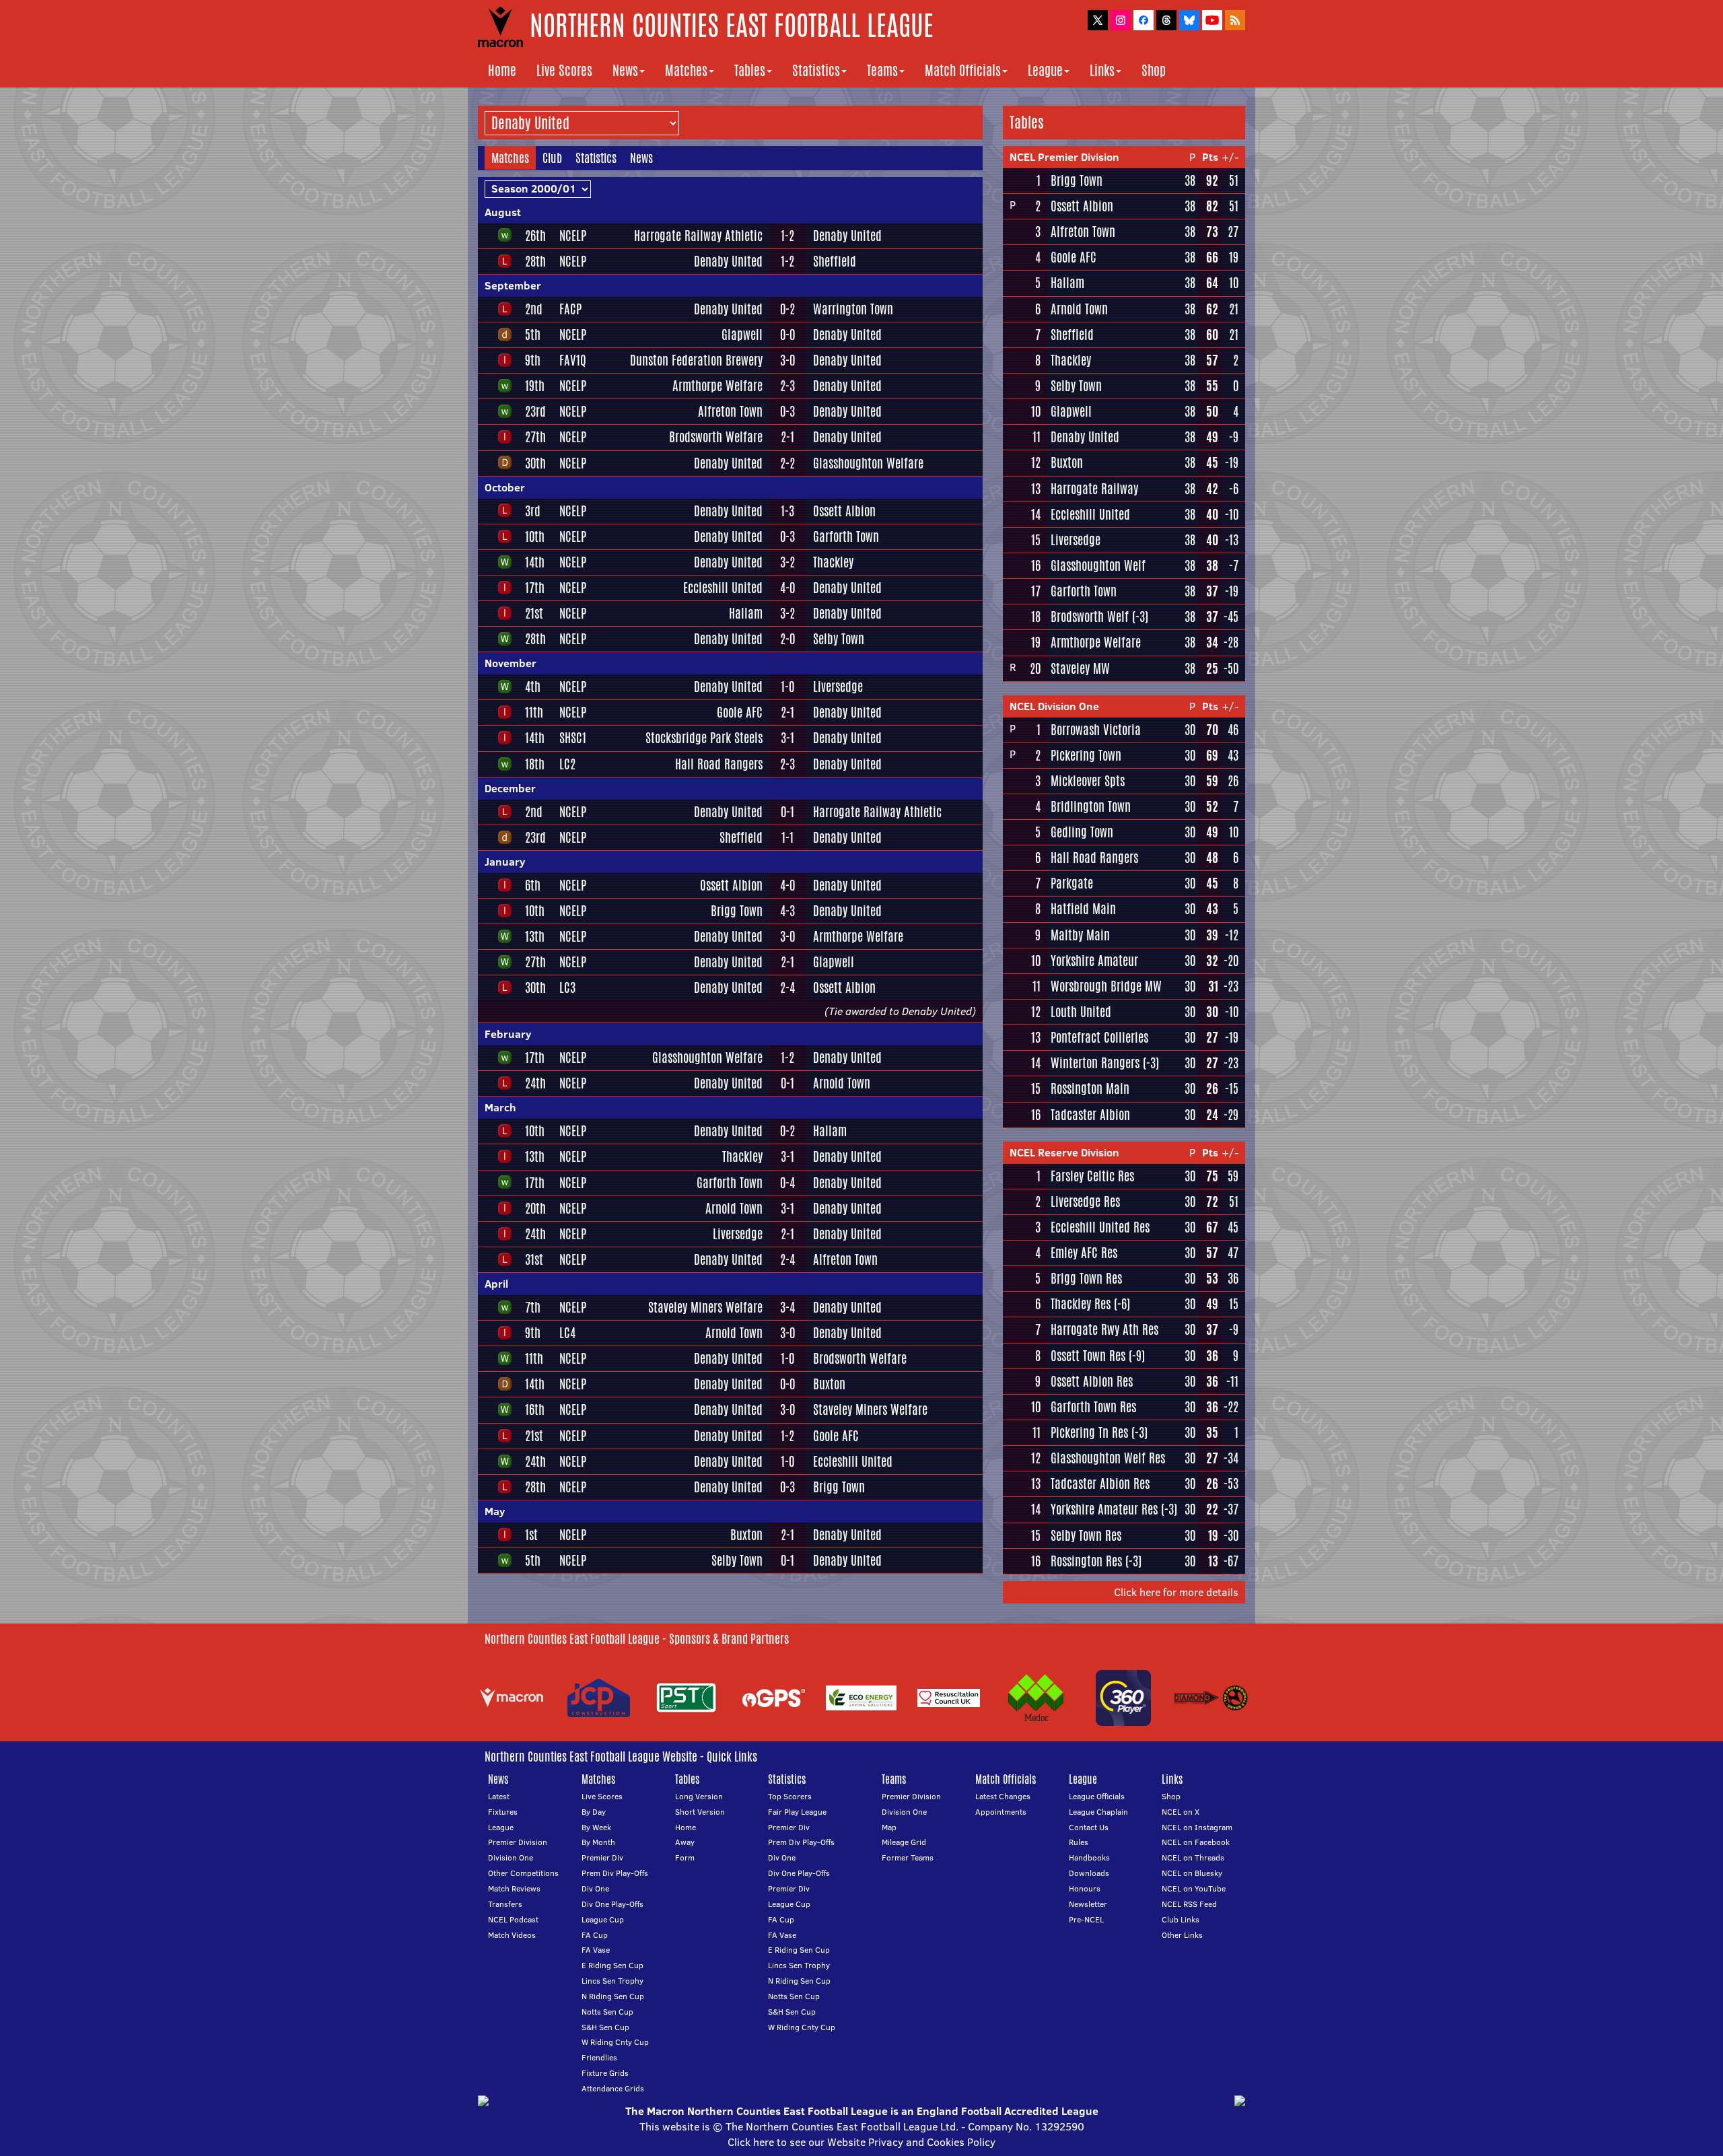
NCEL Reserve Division (1064, 1152)
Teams (882, 70)
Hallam (746, 613)
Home (502, 70)
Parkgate (1072, 883)
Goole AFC (740, 712)
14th (535, 562)
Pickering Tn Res (1089, 1432)
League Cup (603, 1919)
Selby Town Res (1086, 1535)
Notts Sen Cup (607, 2012)
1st (531, 1535)
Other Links (1182, 1935)
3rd (533, 511)
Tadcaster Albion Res (1100, 1484)
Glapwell (742, 335)
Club (552, 158)
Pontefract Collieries (1099, 1037)
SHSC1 (573, 738)
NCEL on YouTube (1194, 1888)
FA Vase (596, 1950)
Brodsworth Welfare (716, 437)
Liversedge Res (1085, 1202)
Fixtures (503, 1812)
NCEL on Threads (1193, 1857)
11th (534, 712)
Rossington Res (1086, 1561)
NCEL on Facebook (1196, 1842)
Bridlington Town (1091, 806)
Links (1102, 70)
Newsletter (1088, 1904)
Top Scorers (790, 1796)
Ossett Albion (844, 511)
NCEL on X (1181, 1812)
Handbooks (1089, 1857)
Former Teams (908, 1857)
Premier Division (518, 1842)
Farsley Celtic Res (1092, 1176)
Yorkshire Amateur (1094, 961)
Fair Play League (797, 1812)
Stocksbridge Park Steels (704, 738)
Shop (1154, 70)
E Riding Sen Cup (612, 1965)
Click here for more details (1176, 1592)
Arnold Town (842, 1083)
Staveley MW (1080, 668)
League (1045, 70)
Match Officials (963, 70)
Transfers (505, 1904)
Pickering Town (1086, 755)
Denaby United (847, 236)
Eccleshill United (723, 588)
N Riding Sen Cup (613, 1996)
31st (534, 1259)
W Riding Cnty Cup (615, 2042)
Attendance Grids (613, 2088)
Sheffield (835, 261)
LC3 (567, 987)
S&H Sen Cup (605, 2027)
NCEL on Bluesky (1192, 1873)
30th (535, 463)
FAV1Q (573, 360)
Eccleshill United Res (1100, 1227)
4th (533, 687)
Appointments (1001, 1812)
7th (533, 1307)
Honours (1085, 1888)
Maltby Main (1080, 935)
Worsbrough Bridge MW (1106, 986)
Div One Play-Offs (612, 1904)
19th (535, 386)
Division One (511, 1857)
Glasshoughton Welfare (868, 463)
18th (535, 764)
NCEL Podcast (513, 1919)
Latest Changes (1003, 1796)
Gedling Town (1082, 832)
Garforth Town (846, 536)
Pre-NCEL (1086, 1919)
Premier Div (602, 1857)
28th (535, 261)
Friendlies (599, 2057)
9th (533, 360)
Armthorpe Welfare (717, 386)
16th (535, 1410)
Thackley (833, 562)
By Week (596, 1827)
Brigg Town (737, 911)
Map (889, 1827)
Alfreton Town (730, 411)
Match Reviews (514, 1888)
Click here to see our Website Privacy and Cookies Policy (861, 2142)
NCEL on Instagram (1197, 1827)
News (625, 70)
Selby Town (839, 639)
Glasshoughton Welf (1098, 565)
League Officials (1097, 1796)
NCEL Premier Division (1064, 157)
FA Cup (595, 1935)
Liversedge (838, 687)
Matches (686, 70)
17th (535, 588)
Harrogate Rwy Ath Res (1104, 1329)
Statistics (816, 70)
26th (535, 236)
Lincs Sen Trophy (612, 1981)
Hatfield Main (1083, 909)
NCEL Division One (1054, 706)
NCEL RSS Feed (1189, 1904)
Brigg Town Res (1086, 1278)
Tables (750, 70)
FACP (570, 309)
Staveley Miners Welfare (705, 1307)
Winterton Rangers (1095, 1063)
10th (535, 536)
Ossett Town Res (1088, 1356)
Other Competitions (523, 1873)
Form (685, 1857)
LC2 (567, 764)
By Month (598, 1842)
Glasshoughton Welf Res (1108, 1458)
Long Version (699, 1796)
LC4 (567, 1333)
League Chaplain (1098, 1812)
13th (535, 936)
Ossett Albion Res (1092, 1381)
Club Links (1181, 1919)
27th (535, 437)
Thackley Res (1081, 1304)
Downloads (1089, 1873)
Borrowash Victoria (1096, 730)
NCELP (573, 236)
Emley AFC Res (1084, 1253)
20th (535, 1208)
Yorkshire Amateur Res (1104, 1509)
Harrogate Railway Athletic (698, 236)
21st (534, 613)
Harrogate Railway (1094, 489)
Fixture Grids (605, 2073)
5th (533, 335)
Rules (1079, 1842)
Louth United (1081, 1012)
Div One (595, 1888)
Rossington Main (1090, 1088)
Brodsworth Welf (1090, 617)
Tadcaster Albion (1090, 1115)
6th (533, 885)
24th (535, 1083)
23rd (535, 411)
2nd (534, 309)
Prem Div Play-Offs (615, 1873)
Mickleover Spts (1088, 781)
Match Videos (512, 1935)
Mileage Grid (904, 1842)
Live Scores (564, 70)
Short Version (700, 1812)
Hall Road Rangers (719, 764)
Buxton (829, 1384)
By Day (594, 1812)
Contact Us (1089, 1827)
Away (685, 1842)
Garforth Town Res (1093, 1407)
